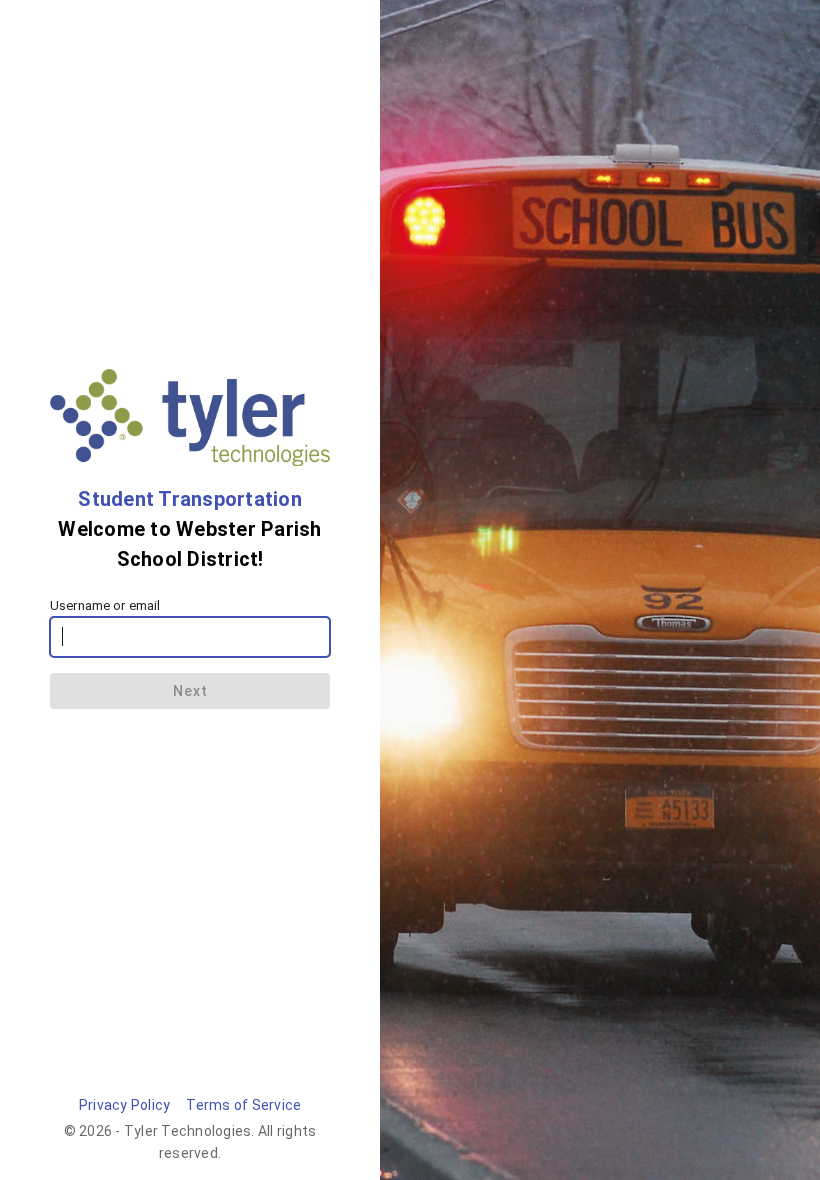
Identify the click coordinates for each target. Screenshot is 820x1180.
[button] (190, 691)
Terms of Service (243, 1105)
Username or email (105, 605)
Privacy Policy (125, 1105)
